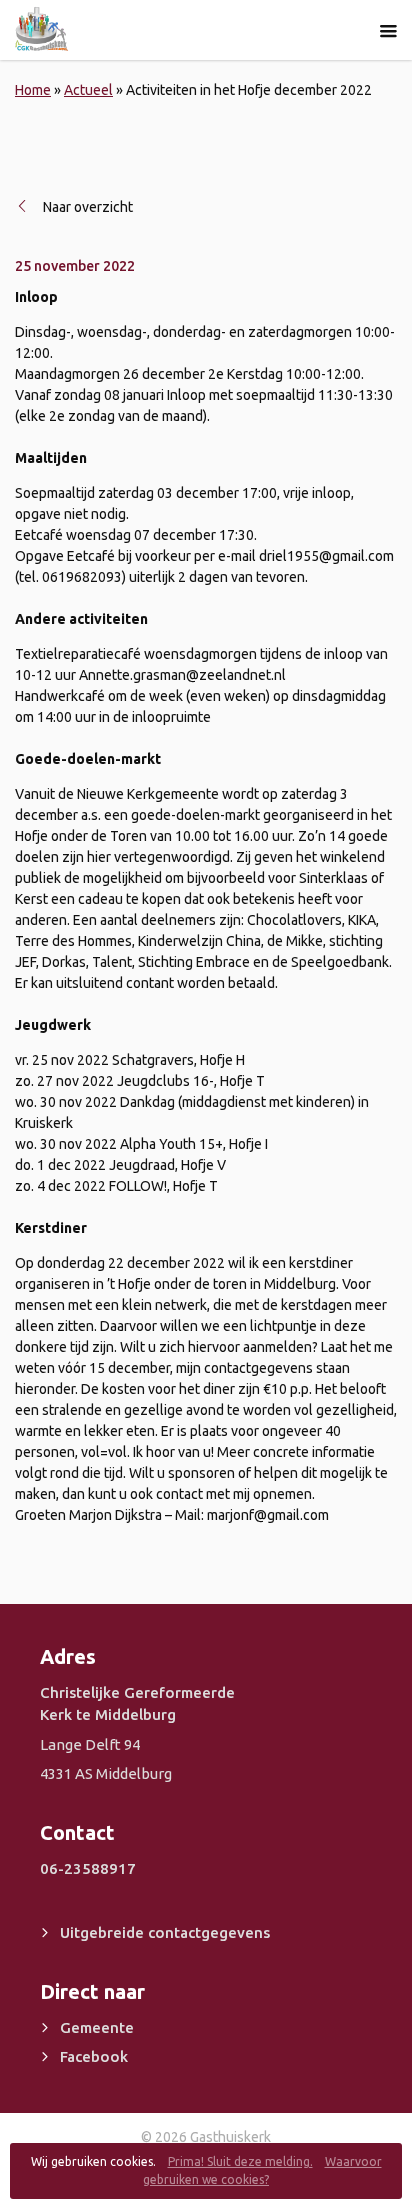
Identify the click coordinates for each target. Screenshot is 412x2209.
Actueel (88, 90)
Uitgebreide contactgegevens (165, 1932)
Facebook (94, 2056)
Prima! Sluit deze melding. (240, 2161)
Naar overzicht (88, 207)
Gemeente (97, 2027)
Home (33, 90)
